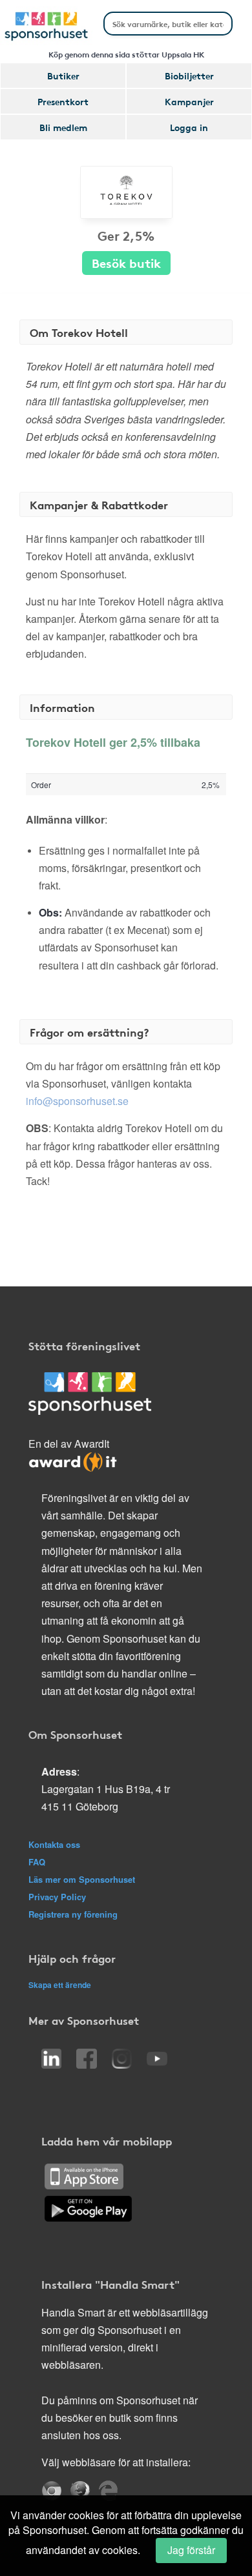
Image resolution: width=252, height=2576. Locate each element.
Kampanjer (189, 101)
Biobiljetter (189, 76)
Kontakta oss (54, 1844)
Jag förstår (191, 2550)
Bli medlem (63, 127)
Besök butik (126, 262)
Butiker (63, 76)
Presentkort (63, 101)
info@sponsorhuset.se (77, 1101)
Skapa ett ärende (60, 1985)
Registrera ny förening (73, 1914)
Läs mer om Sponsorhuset (82, 1879)
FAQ (37, 1862)
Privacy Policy (57, 1897)
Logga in (189, 127)
